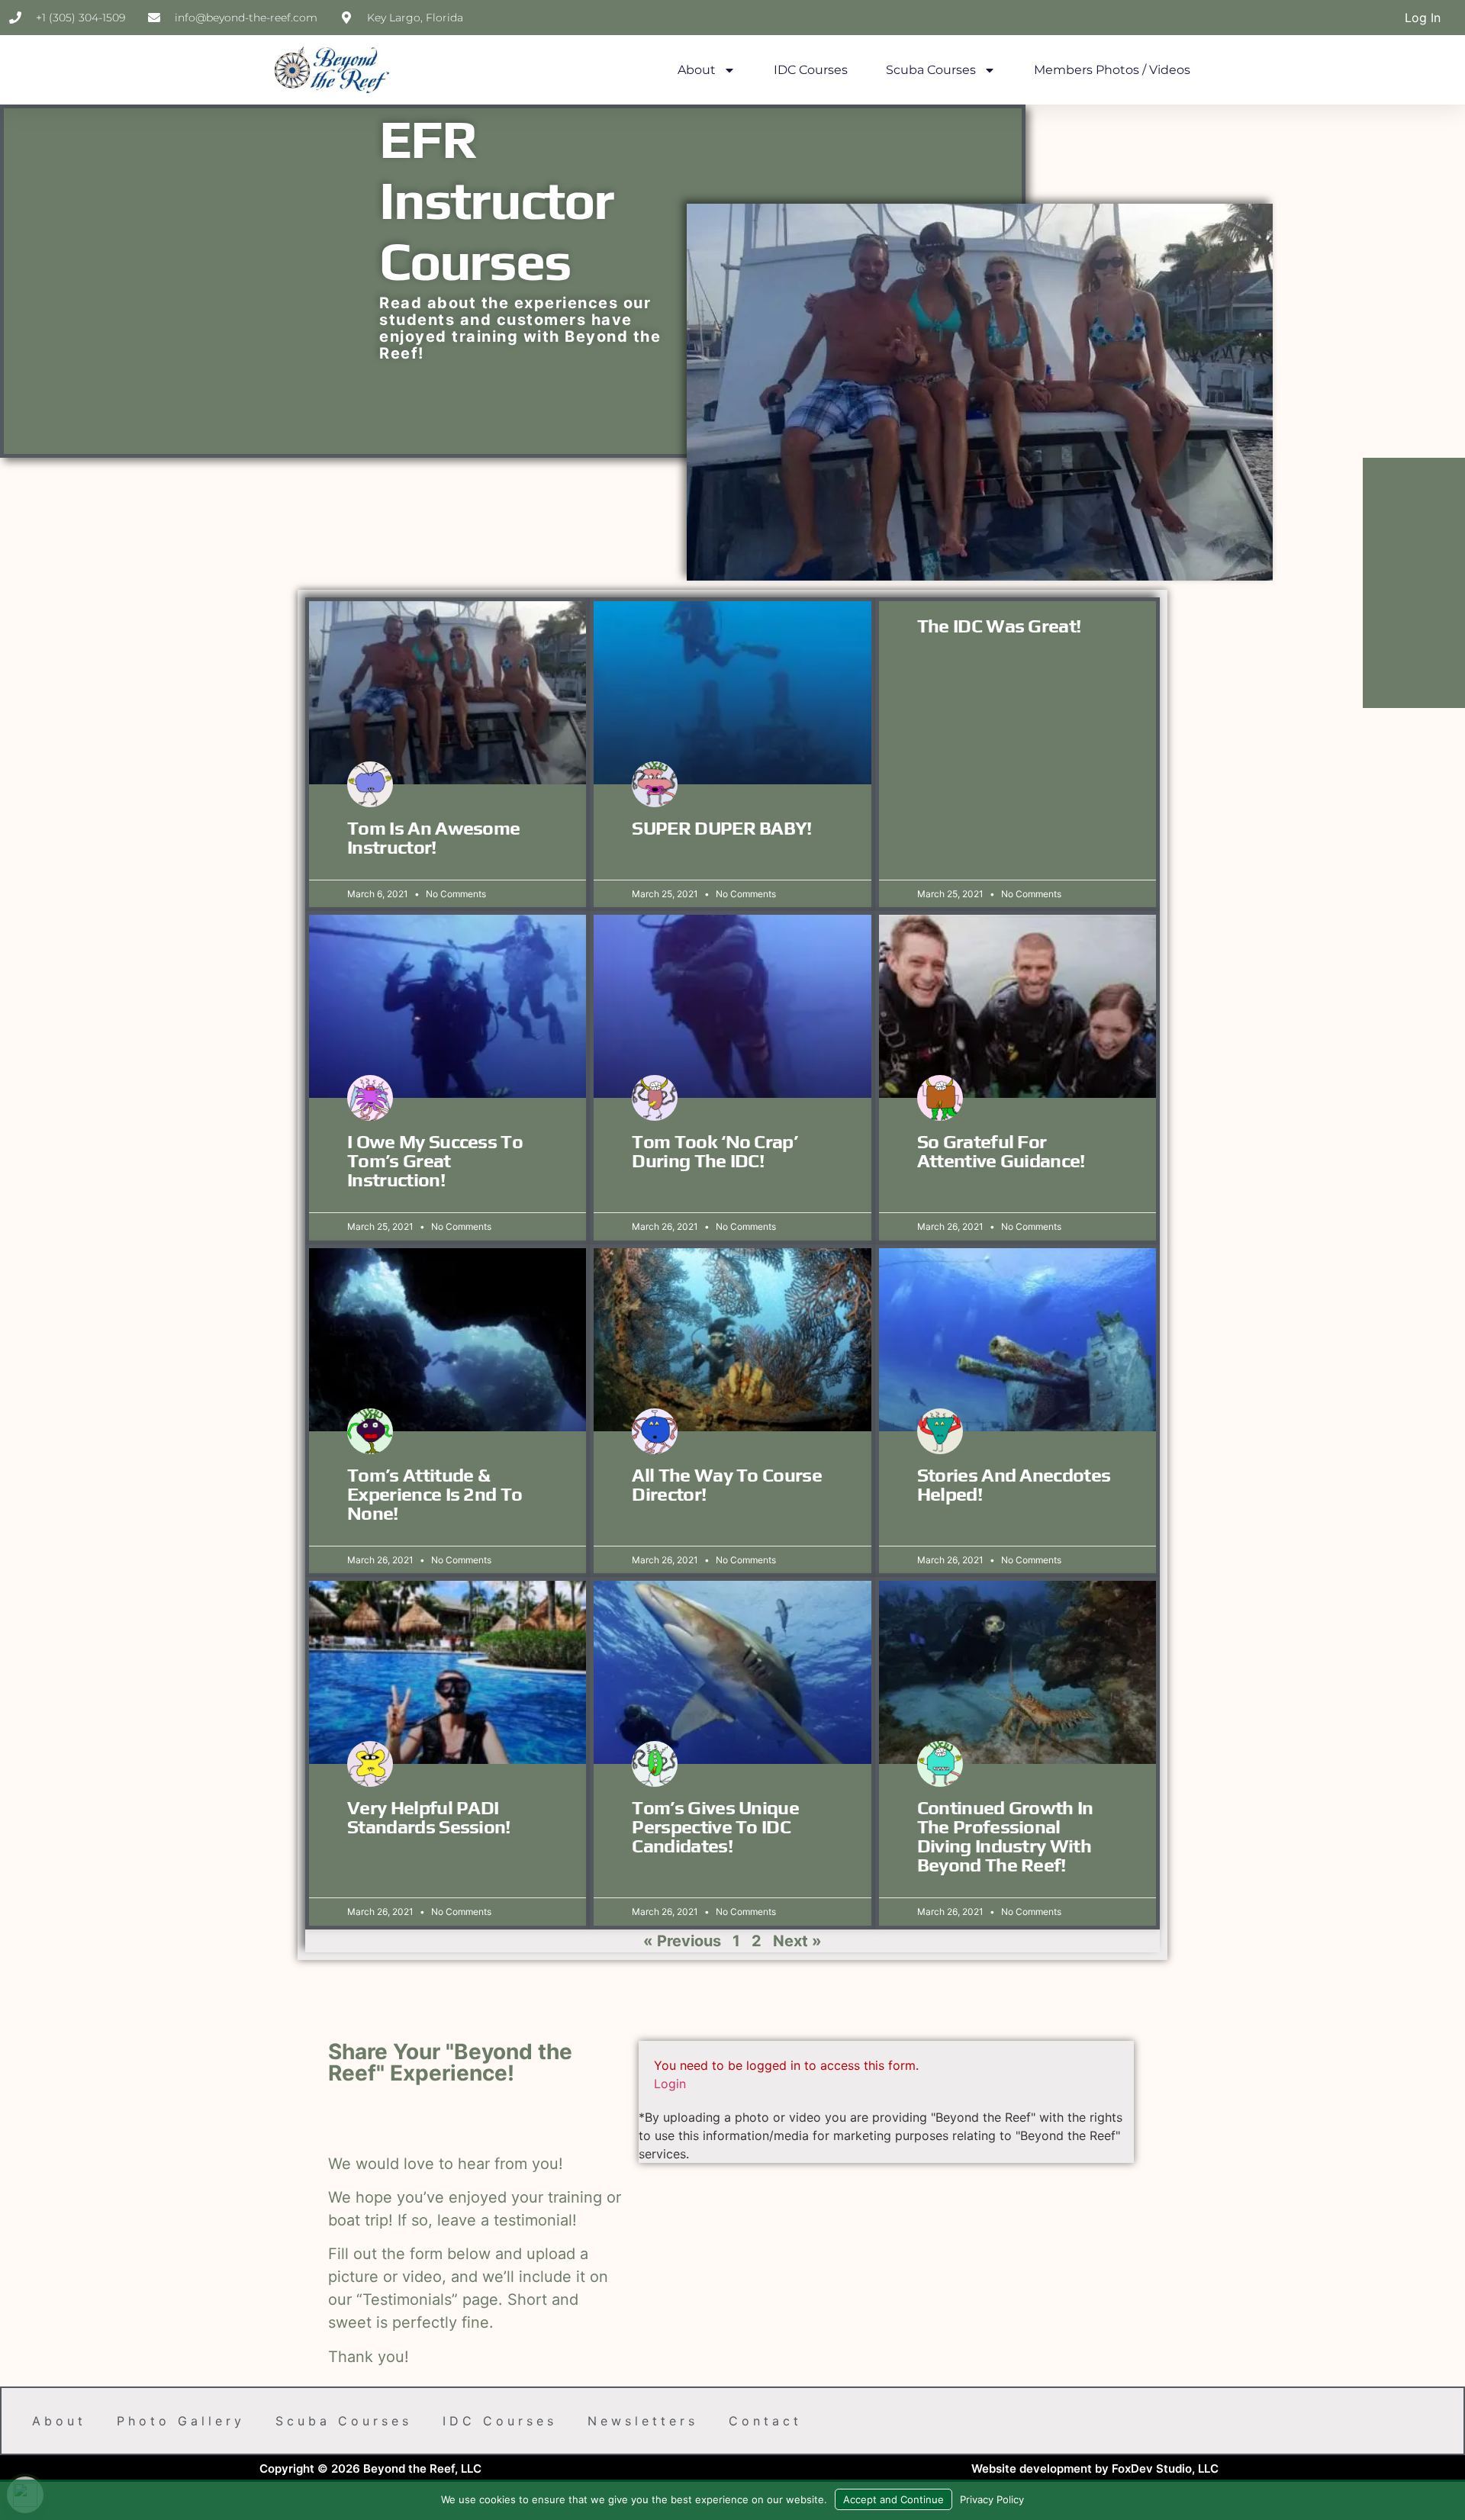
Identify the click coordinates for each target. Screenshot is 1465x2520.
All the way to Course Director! (727, 1485)
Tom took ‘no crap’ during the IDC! (715, 1151)
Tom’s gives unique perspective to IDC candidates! (715, 1827)
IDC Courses (811, 70)
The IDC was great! (999, 626)
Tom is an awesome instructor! (433, 838)
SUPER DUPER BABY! (721, 828)
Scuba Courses (931, 70)
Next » (797, 1941)
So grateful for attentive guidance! (1001, 1151)
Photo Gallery (181, 2421)
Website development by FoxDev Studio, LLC (1095, 2469)
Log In (1423, 18)
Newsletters (643, 2421)
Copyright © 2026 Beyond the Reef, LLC (370, 2469)
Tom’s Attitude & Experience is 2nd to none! (435, 1494)
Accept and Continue (893, 2499)
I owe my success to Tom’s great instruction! (435, 1161)
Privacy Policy (992, 2499)
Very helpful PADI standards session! (429, 1817)
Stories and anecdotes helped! (1014, 1485)
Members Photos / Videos (1112, 70)
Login (670, 2084)
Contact (765, 2421)
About (697, 70)
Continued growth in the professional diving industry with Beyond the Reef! (1005, 1836)
